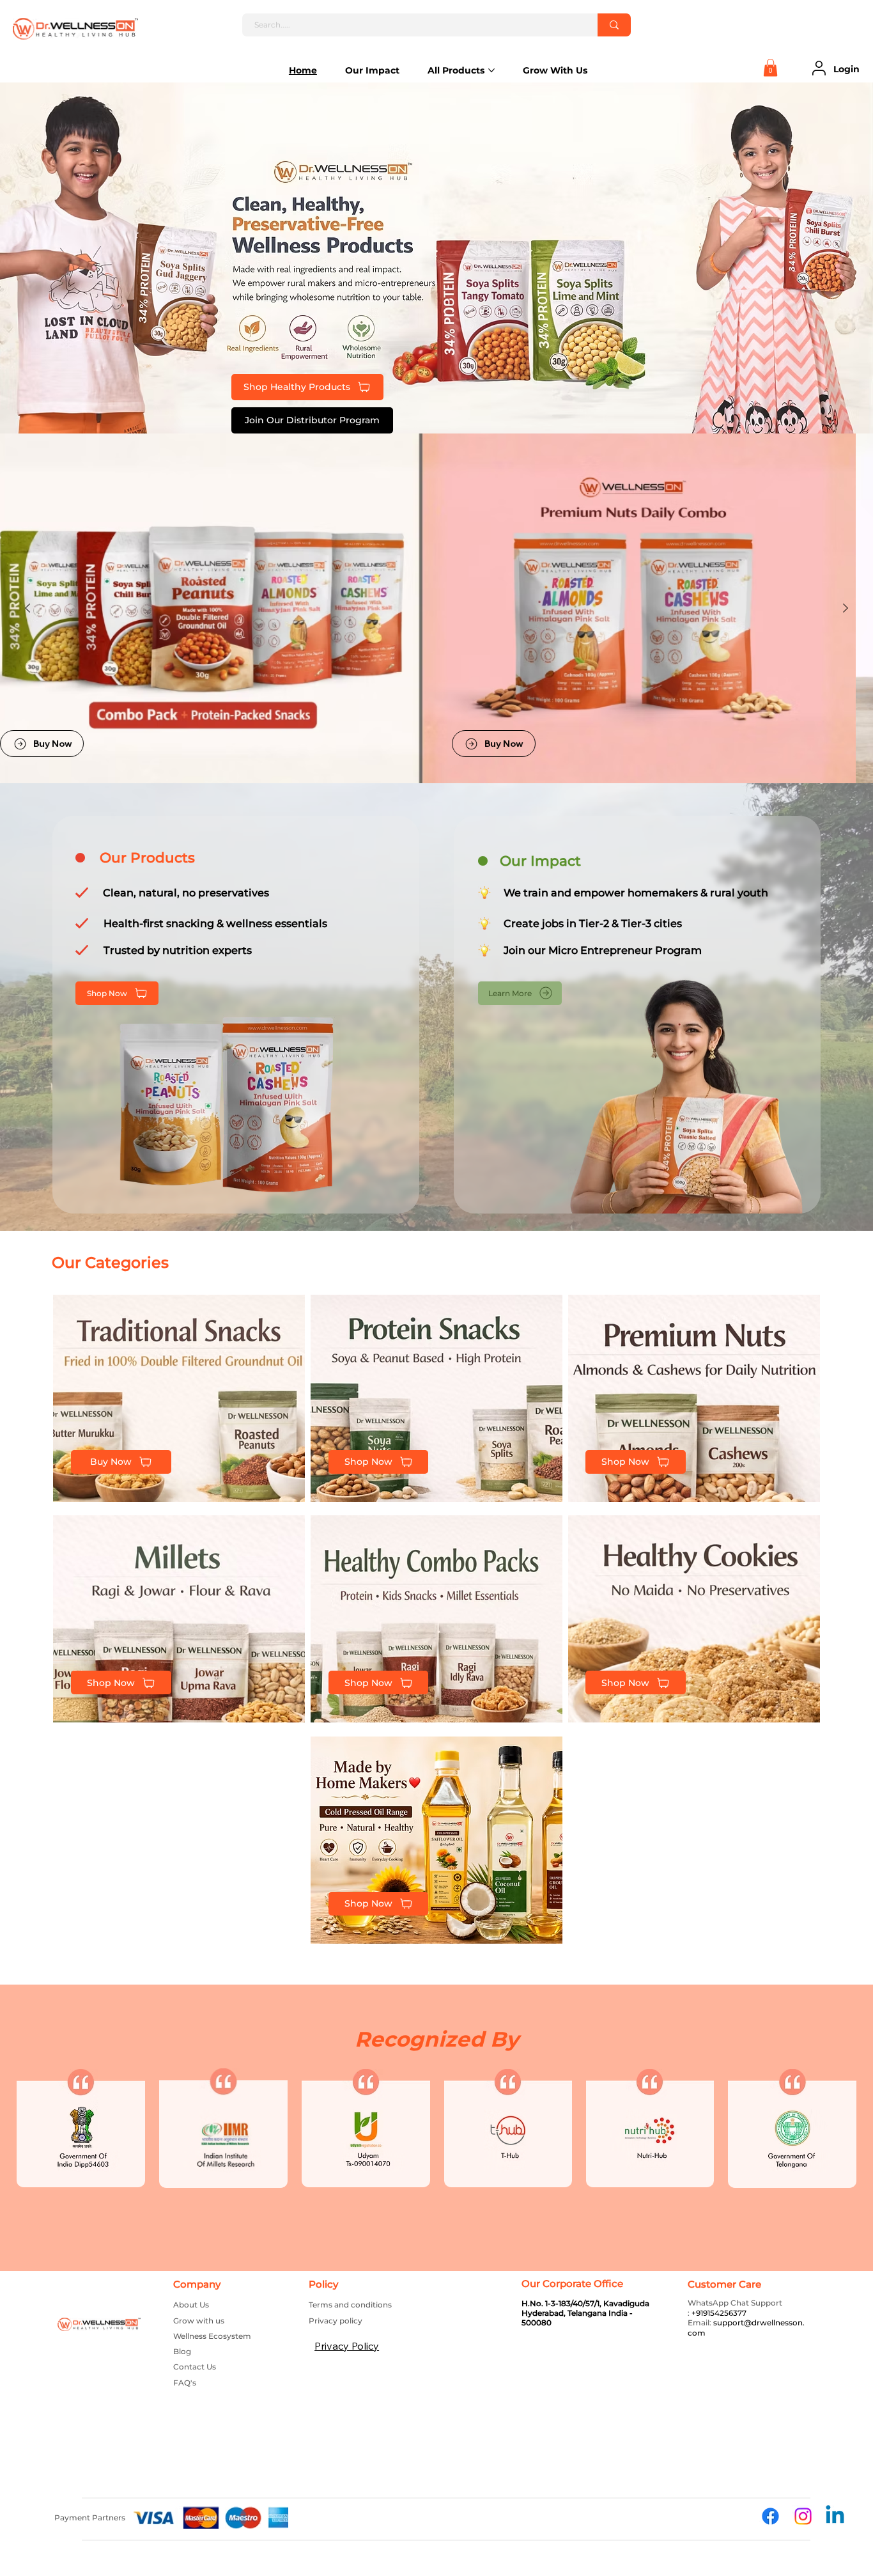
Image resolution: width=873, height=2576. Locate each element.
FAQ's (185, 2383)
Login (846, 69)
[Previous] (71, 258)
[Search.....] (614, 25)
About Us (191, 2305)
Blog (182, 2351)
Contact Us (195, 2367)
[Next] (846, 608)
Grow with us (199, 2321)
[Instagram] (803, 2516)
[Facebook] (770, 2516)
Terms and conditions (350, 2305)
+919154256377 (719, 2313)
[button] (770, 67)
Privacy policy (336, 2321)
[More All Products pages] (491, 70)
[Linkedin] (835, 2516)
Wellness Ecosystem (212, 2336)
